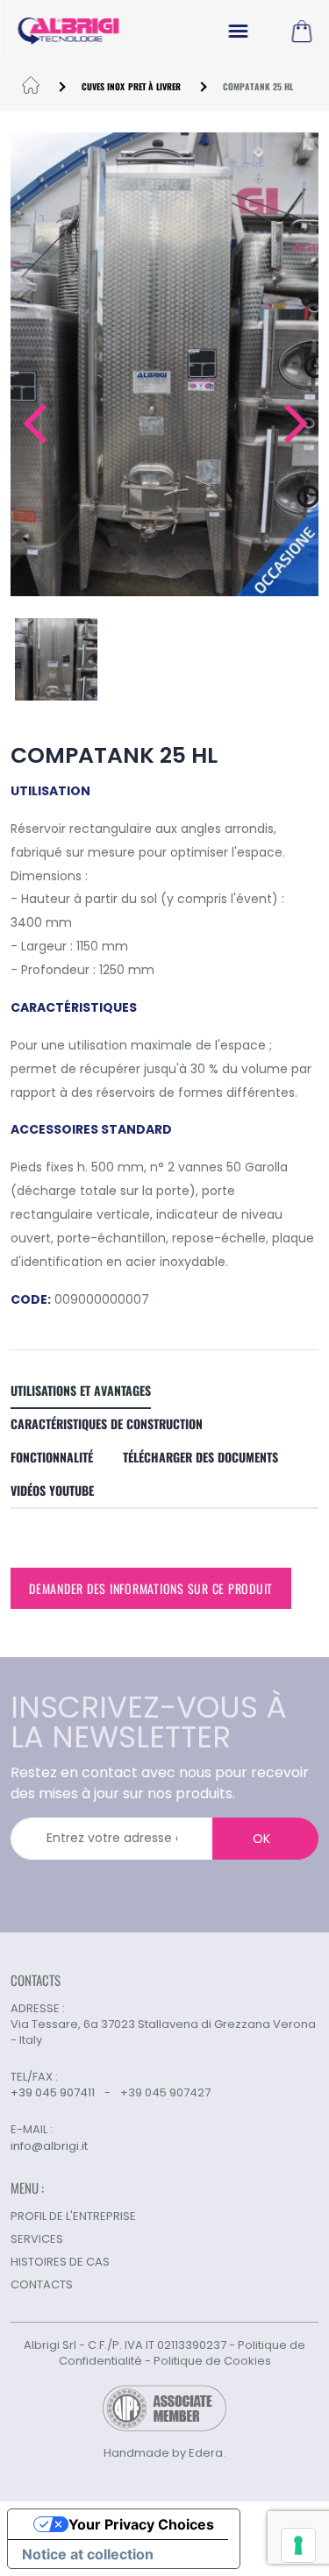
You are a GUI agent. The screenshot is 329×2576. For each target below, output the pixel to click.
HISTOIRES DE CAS (60, 2262)
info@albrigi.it (49, 2146)
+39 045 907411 (53, 2092)
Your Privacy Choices (141, 2524)
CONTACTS (42, 2284)
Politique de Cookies (212, 2361)
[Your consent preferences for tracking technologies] (298, 2545)
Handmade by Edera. (164, 2453)
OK (261, 1839)
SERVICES (37, 2239)
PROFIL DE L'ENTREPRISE (73, 2216)
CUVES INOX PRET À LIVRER (131, 86)
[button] (34, 423)
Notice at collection (88, 2554)
